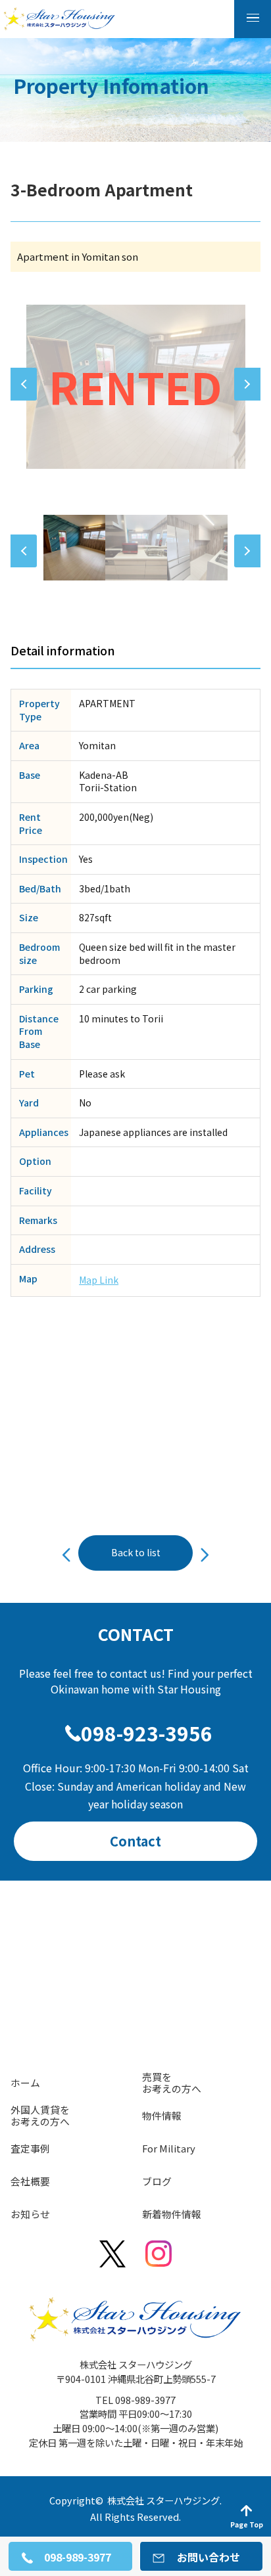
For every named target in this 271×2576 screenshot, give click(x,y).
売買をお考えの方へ (172, 2083)
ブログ (157, 2181)
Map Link (99, 1280)
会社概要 (30, 2181)
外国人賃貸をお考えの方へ (40, 2115)
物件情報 (162, 2115)
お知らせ (30, 2214)
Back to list (136, 1552)
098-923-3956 (147, 1733)
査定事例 (30, 2148)
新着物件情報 (172, 2214)
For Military (169, 2148)
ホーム (25, 2083)
